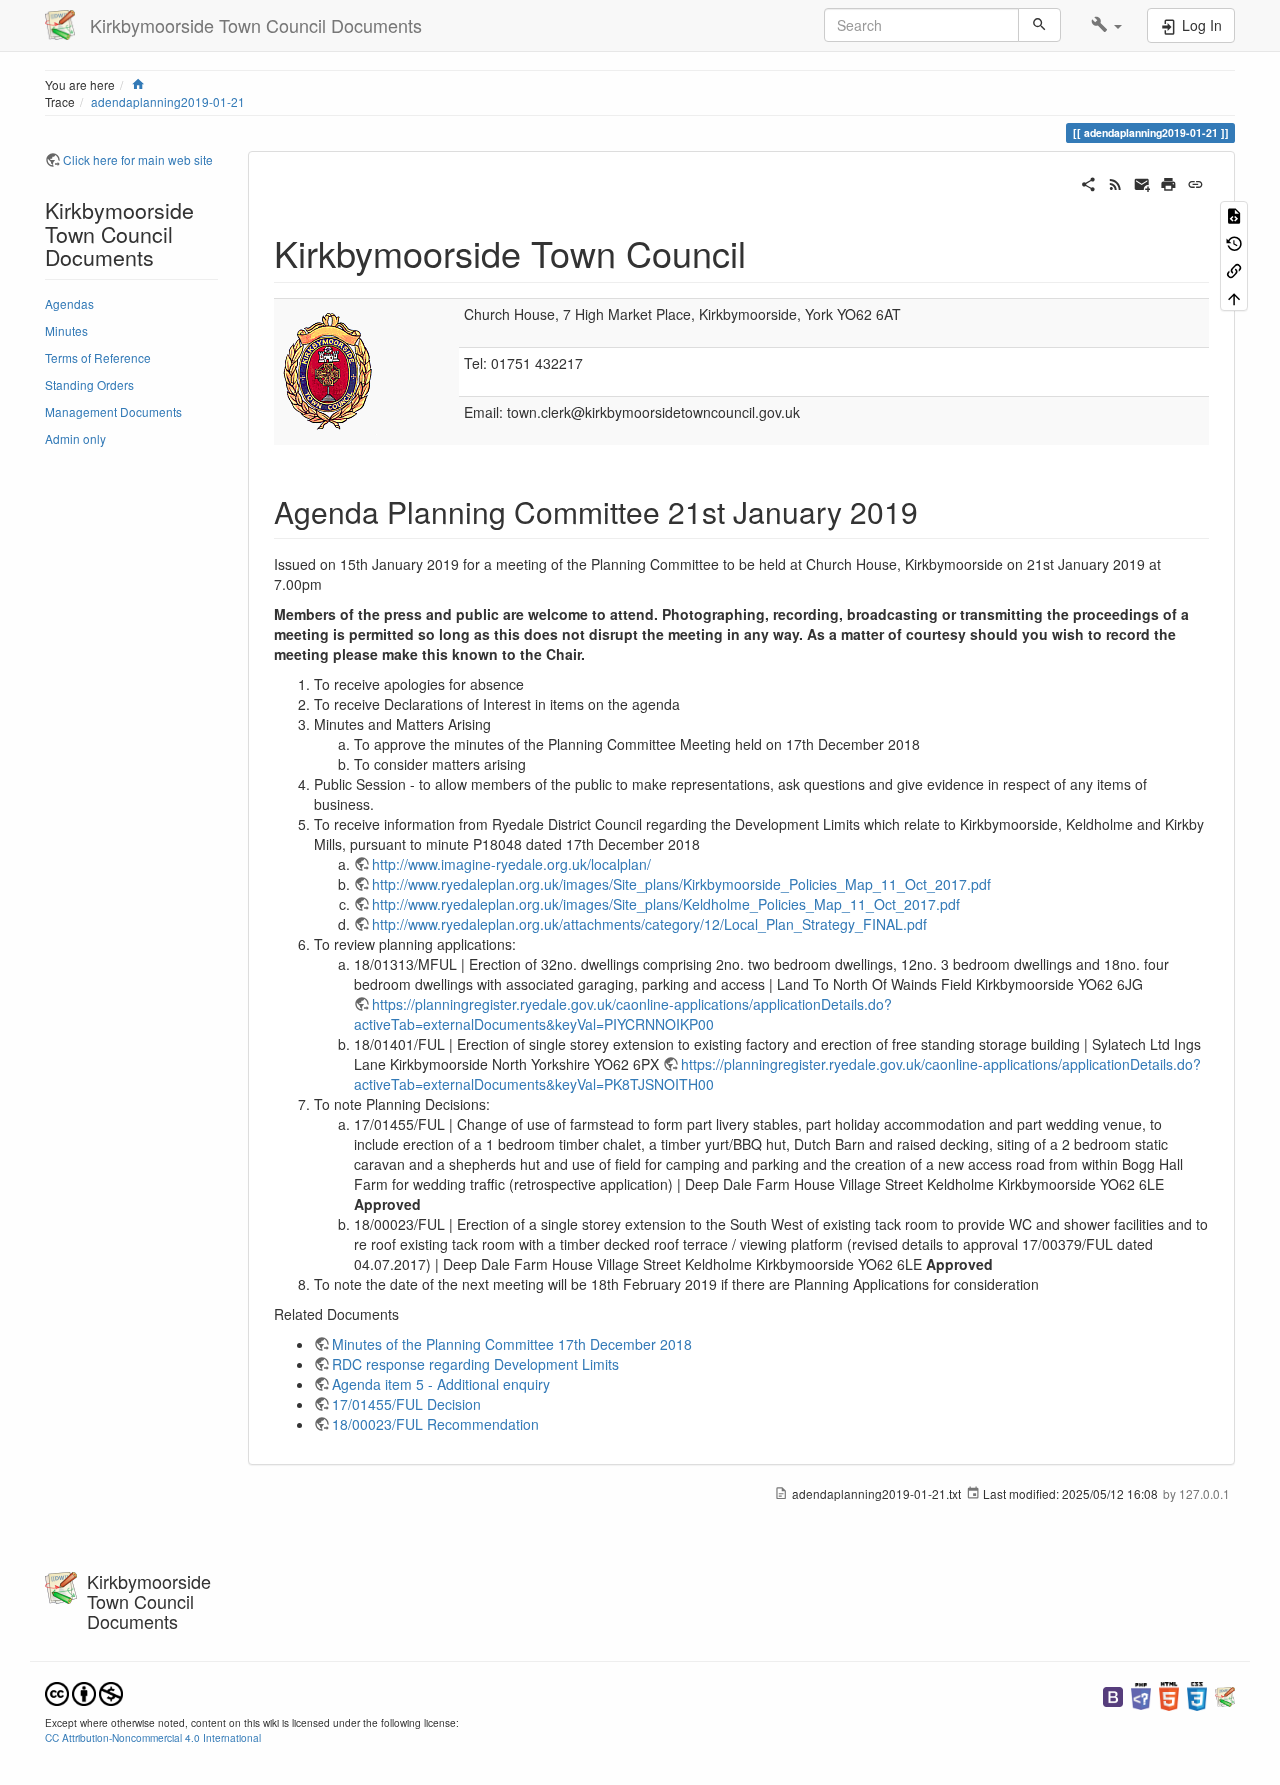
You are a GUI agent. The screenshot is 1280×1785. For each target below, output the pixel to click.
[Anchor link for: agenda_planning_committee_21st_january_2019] (933, 511)
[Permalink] (1195, 182)
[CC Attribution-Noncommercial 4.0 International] (84, 1691)
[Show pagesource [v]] (1234, 214)
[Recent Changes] (1115, 182)
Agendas (69, 303)
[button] (1106, 25)
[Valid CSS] (1197, 1694)
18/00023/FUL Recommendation (435, 1424)
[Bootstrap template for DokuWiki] (1113, 1694)
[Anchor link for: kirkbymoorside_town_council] (764, 252)
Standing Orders (89, 384)
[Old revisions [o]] (1234, 241)
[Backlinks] (1234, 269)
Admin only (75, 438)
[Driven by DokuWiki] (1225, 1694)
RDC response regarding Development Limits (475, 1364)
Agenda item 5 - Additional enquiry (441, 1384)
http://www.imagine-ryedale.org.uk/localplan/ (511, 864)
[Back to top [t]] (1234, 296)
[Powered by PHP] (1141, 1694)
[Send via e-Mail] (1142, 182)
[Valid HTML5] (1169, 1694)
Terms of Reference (98, 357)
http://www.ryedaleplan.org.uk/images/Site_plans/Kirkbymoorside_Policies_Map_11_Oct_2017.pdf (681, 884)
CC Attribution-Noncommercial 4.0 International (153, 1737)
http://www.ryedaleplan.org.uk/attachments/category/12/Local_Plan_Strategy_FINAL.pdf (649, 924)
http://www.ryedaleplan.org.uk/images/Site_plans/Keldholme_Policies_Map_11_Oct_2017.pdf (666, 904)
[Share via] (1088, 182)
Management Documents (113, 411)
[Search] (1039, 25)
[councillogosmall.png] (329, 370)
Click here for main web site (138, 159)
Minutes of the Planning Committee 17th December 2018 (512, 1344)
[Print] (1168, 182)
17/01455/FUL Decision (406, 1404)
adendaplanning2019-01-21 (168, 101)
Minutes (66, 330)
